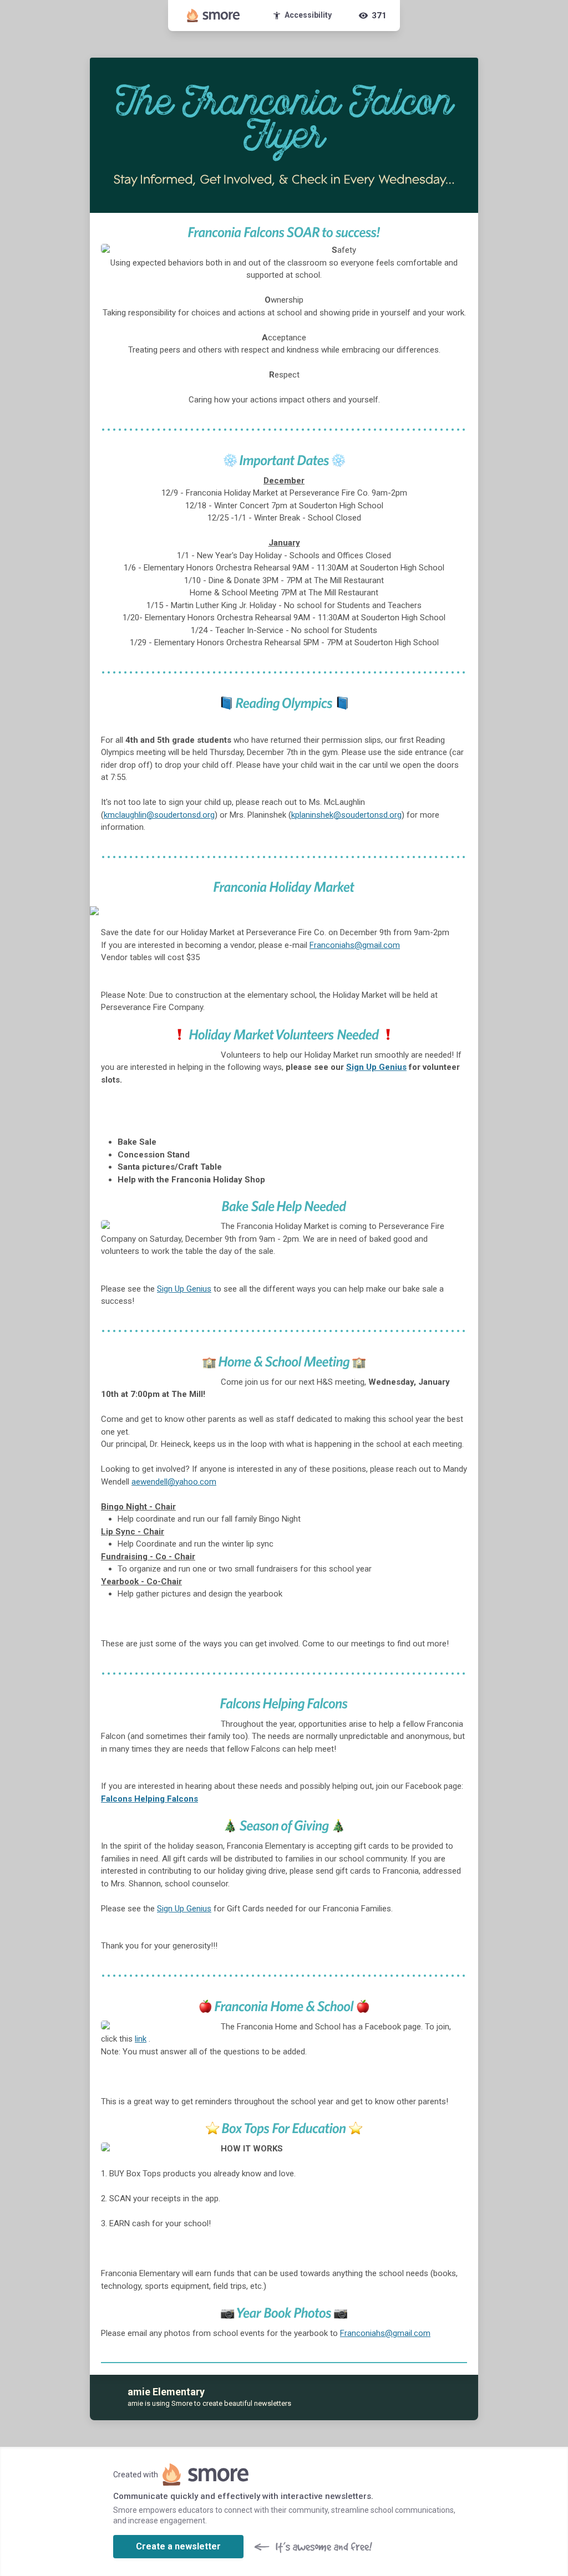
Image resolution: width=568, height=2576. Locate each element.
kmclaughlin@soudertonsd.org (159, 815)
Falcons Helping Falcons (149, 1799)
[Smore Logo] (214, 16)
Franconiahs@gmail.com (355, 945)
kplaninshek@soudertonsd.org (346, 815)
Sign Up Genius (376, 1067)
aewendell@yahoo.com (174, 1482)
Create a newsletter (178, 2546)
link (141, 2039)
